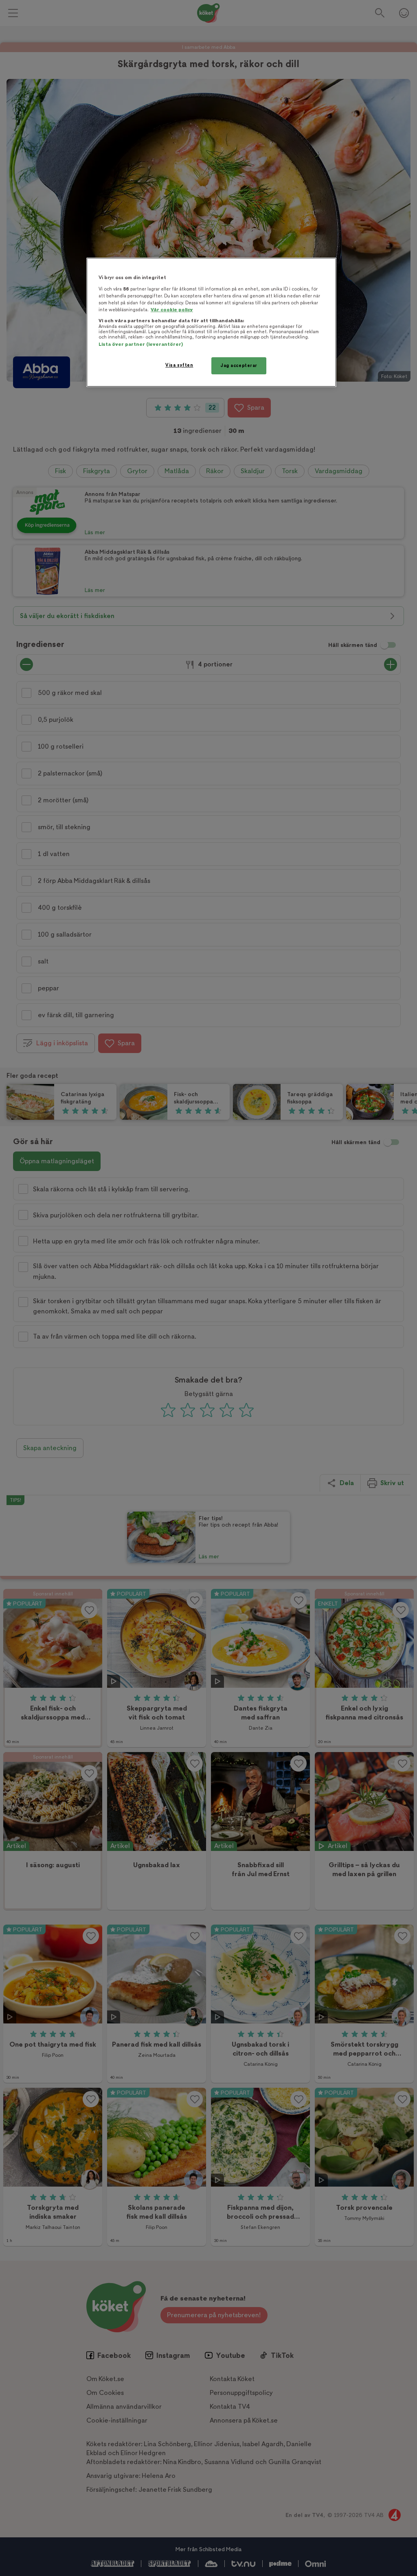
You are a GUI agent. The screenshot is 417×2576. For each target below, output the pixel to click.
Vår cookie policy (172, 310)
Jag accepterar (239, 366)
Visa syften (179, 365)
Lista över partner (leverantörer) (141, 344)
